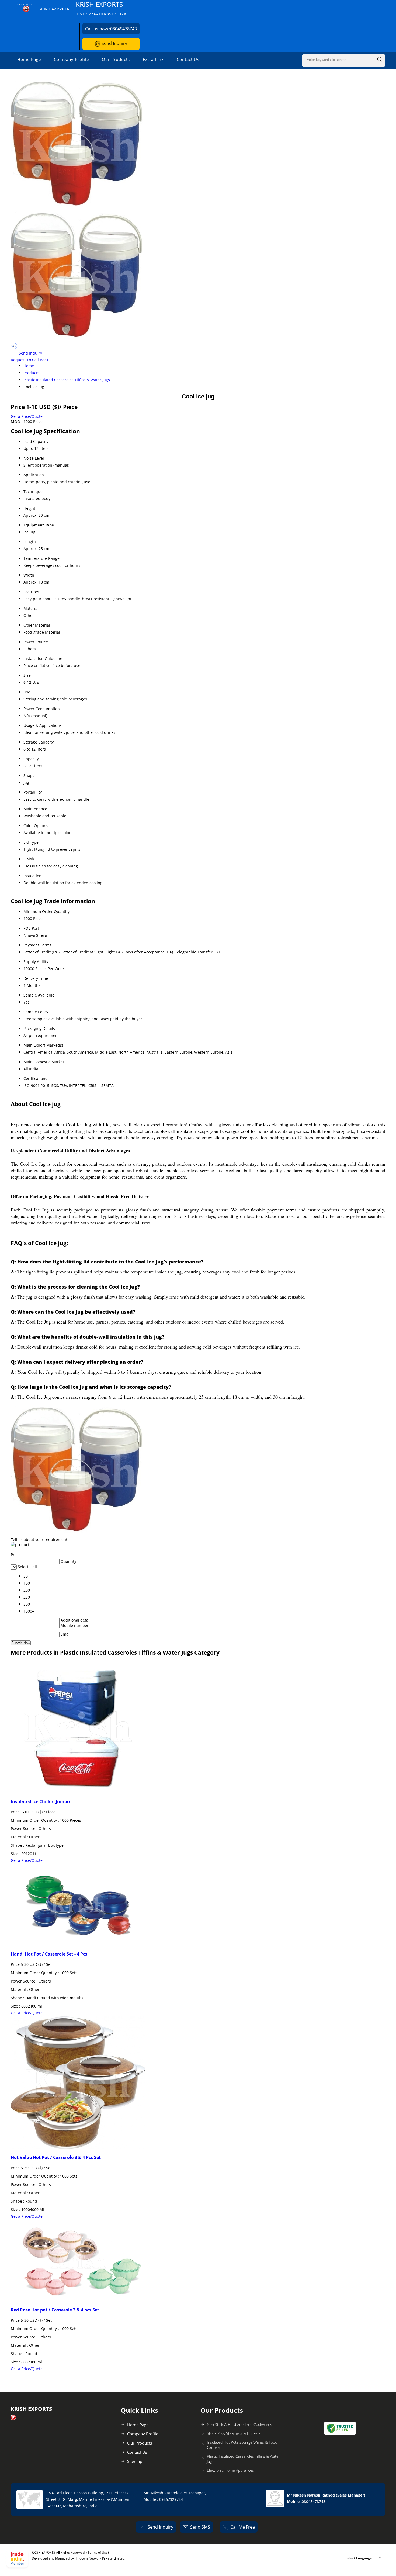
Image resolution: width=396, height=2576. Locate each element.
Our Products (116, 59)
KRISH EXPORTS (101, 8)
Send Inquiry (114, 43)
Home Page (29, 59)
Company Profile (71, 59)
